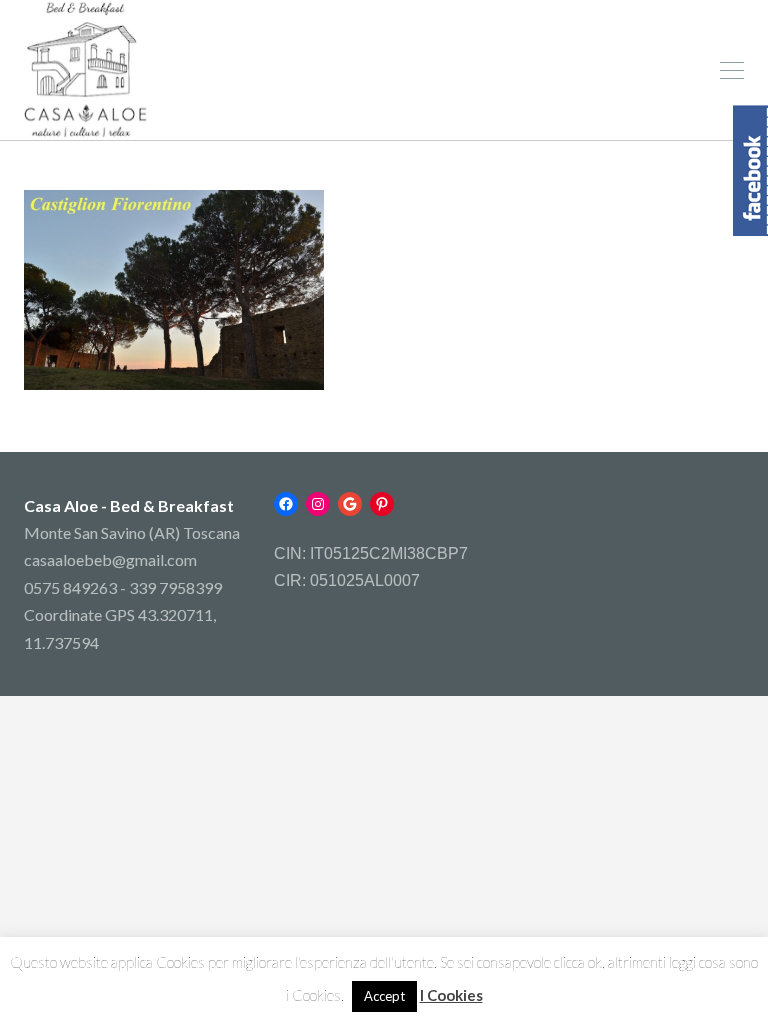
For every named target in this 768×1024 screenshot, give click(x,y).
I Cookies (451, 995)
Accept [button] (384, 996)
